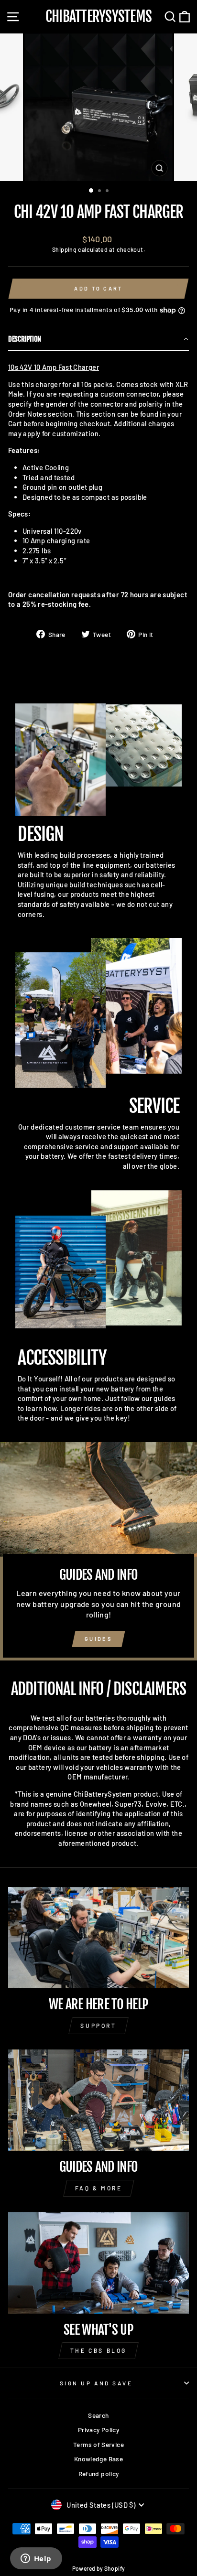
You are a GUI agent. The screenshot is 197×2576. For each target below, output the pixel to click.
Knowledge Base (98, 2459)
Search (98, 2415)
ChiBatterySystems (98, 17)
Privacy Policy (98, 2430)
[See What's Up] (98, 2263)
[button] (98, 340)
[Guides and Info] (98, 2100)
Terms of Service (98, 2444)
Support (98, 2026)
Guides (98, 1639)
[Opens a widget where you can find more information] (36, 2559)
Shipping (64, 249)
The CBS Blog (98, 2350)
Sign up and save (96, 2383)
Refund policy (99, 2474)
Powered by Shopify (99, 2568)
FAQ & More (99, 2188)
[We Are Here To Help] (98, 1938)
